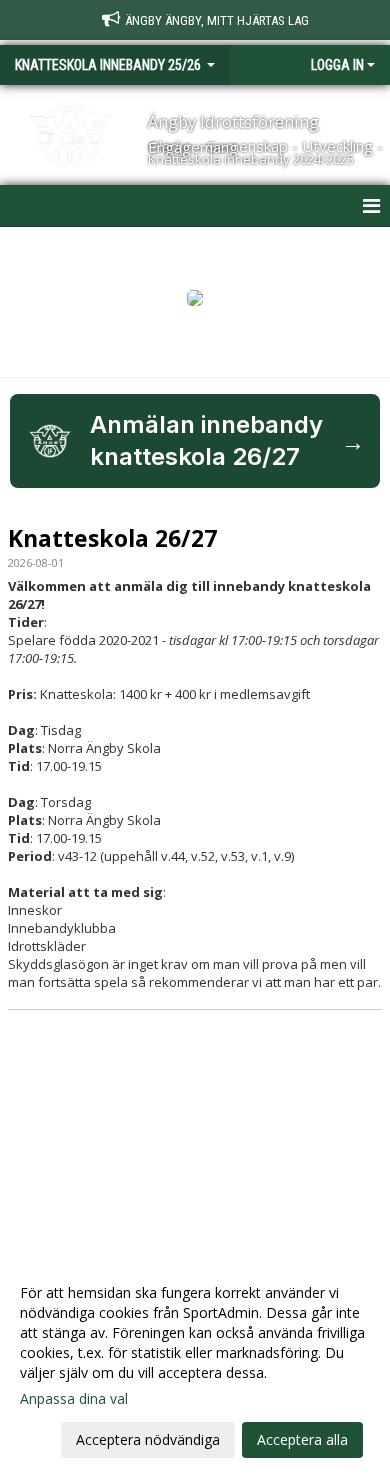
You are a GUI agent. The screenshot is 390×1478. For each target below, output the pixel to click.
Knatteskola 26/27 (112, 538)
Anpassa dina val (74, 1399)
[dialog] (195, 1365)
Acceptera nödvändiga (148, 1439)
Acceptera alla (302, 1439)
